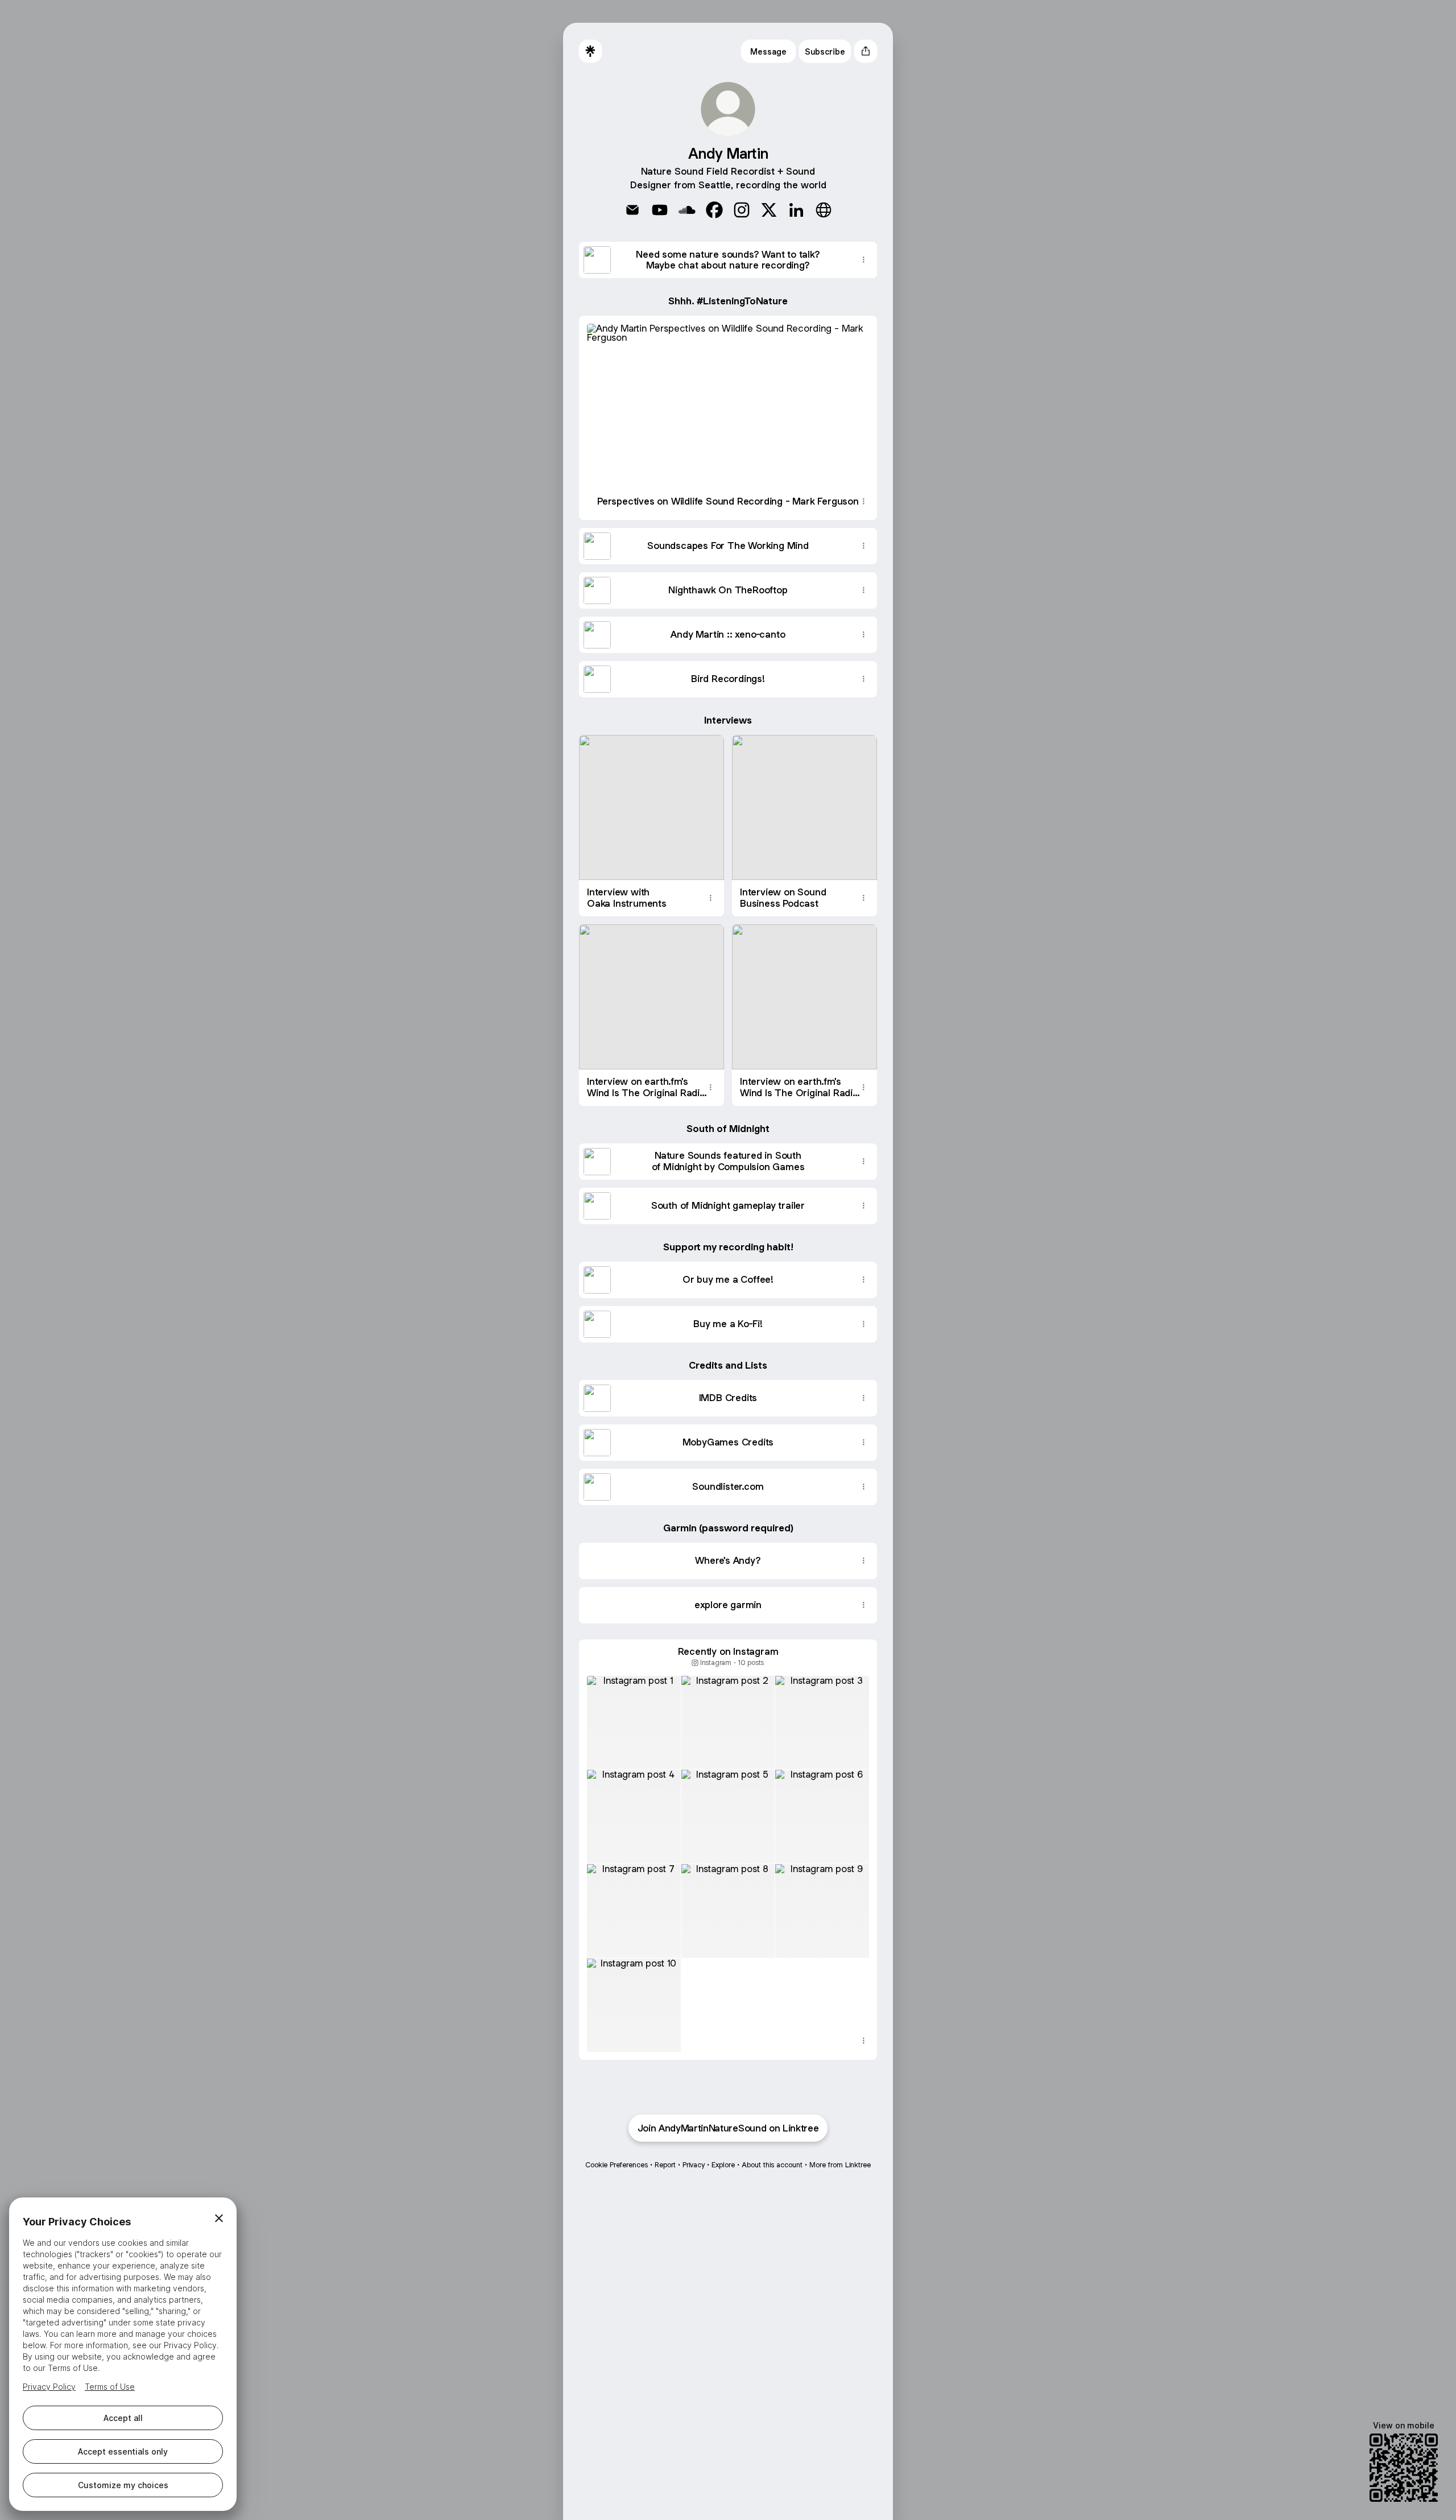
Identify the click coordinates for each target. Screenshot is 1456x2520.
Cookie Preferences (617, 2165)
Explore (723, 2165)
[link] (632, 210)
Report (665, 2165)
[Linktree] (590, 51)
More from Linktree (840, 2165)
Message (768, 51)
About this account (772, 2165)
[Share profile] (866, 51)
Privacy (694, 2165)
